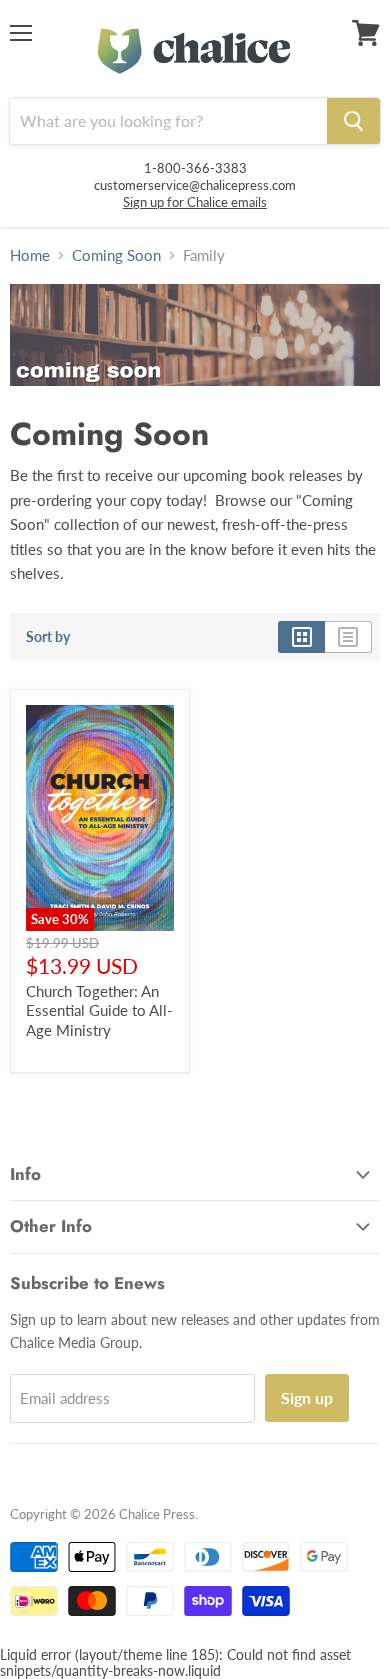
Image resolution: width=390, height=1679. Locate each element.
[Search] (353, 121)
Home (30, 255)
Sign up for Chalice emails (195, 202)
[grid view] (301, 637)
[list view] (348, 637)
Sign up (307, 1397)
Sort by (48, 637)
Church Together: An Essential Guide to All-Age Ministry (99, 1010)
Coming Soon (116, 255)
